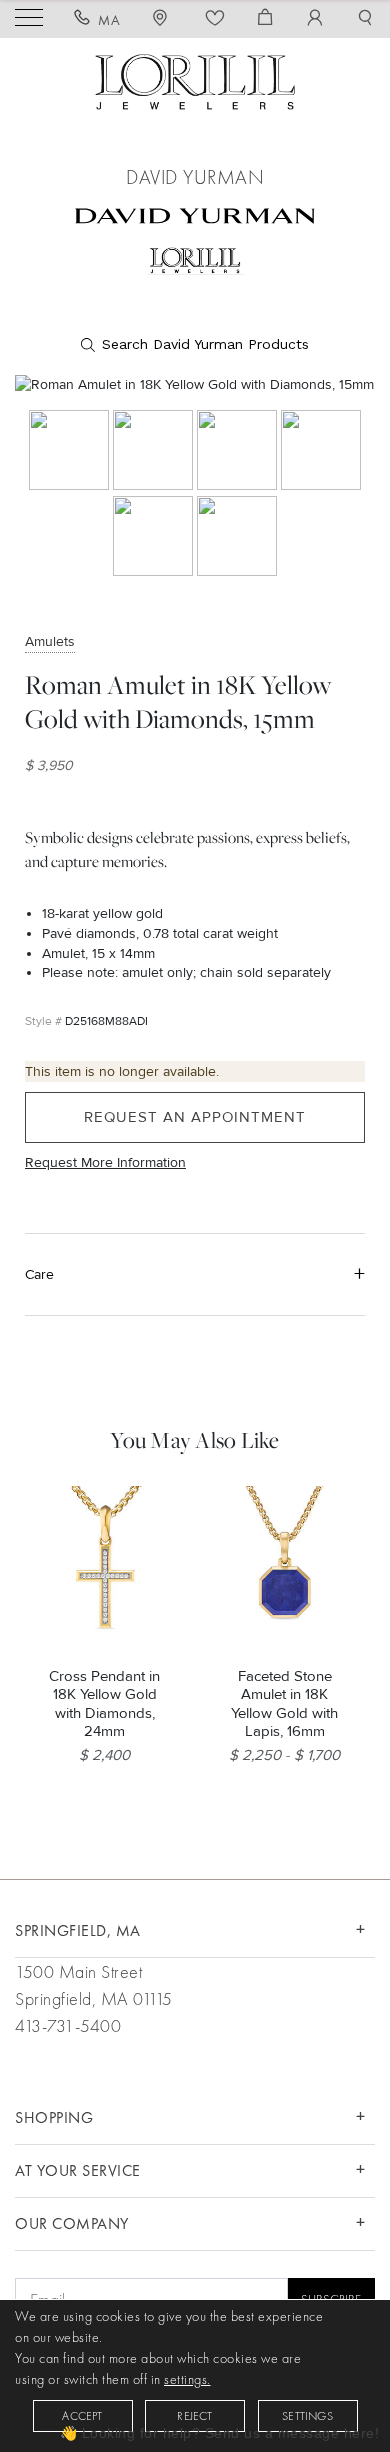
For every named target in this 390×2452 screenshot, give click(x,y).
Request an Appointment (195, 1117)
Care (39, 1274)
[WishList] (215, 20)
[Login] (315, 20)
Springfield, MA (78, 1930)
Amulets (50, 641)
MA (109, 20)
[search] (195, 345)
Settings (307, 2416)
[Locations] (163, 20)
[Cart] (265, 20)
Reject (194, 2416)
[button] (365, 20)
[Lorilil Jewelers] (195, 79)
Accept (82, 2416)
